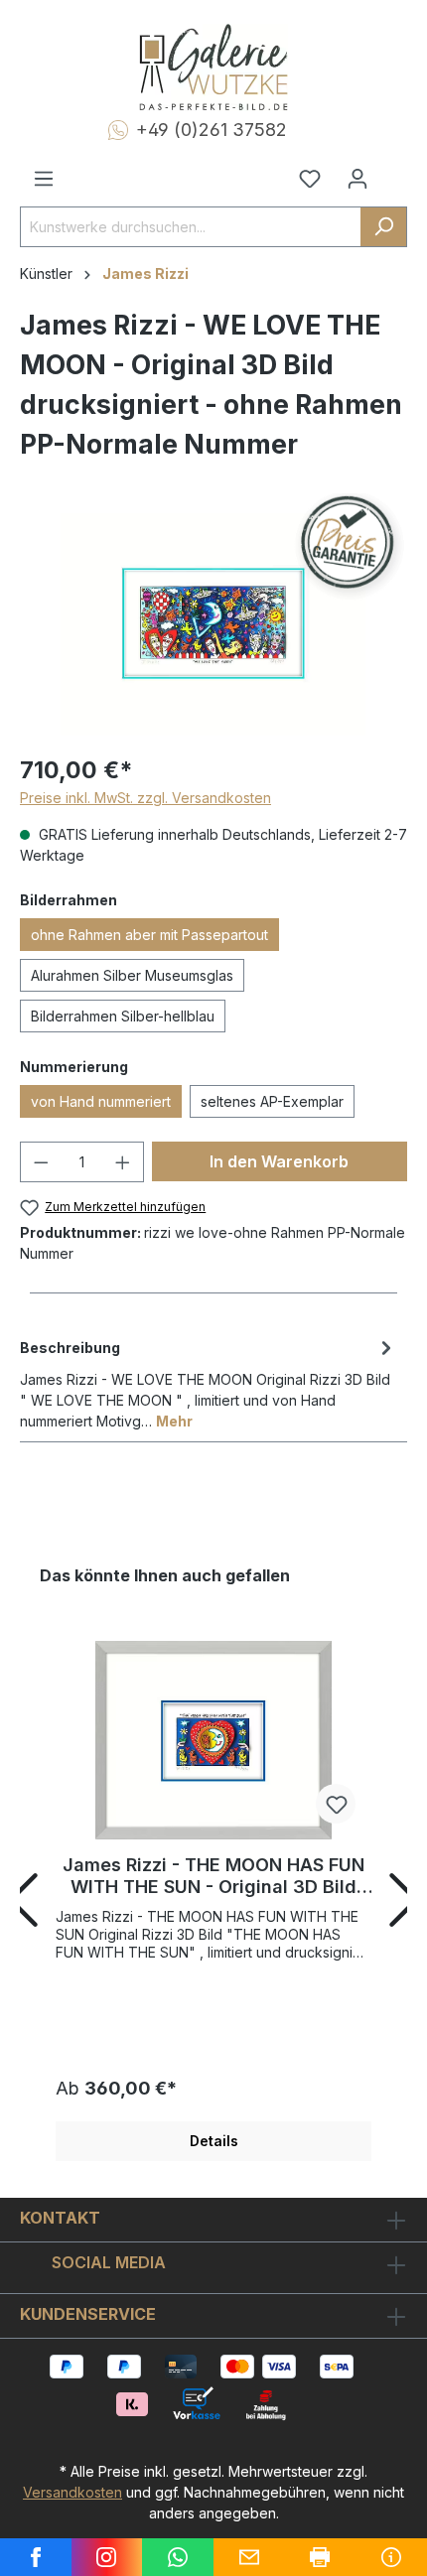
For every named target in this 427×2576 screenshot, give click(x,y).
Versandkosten (72, 2492)
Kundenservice (88, 2314)
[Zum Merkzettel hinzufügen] (336, 1804)
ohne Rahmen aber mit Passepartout (149, 935)
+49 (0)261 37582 (212, 130)
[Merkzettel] (310, 179)
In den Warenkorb (279, 1161)
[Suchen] (384, 227)
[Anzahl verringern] (41, 1162)
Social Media (109, 2262)
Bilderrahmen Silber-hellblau (123, 1016)
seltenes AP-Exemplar (272, 1101)
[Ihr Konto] (357, 179)
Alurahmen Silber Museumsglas (132, 975)
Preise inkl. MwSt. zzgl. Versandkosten (145, 798)
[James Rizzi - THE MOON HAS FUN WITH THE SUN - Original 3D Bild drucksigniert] (213, 1740)
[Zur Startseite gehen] (213, 68)
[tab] (209, 1383)
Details (214, 2141)
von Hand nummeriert (101, 1101)
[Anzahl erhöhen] (123, 1162)
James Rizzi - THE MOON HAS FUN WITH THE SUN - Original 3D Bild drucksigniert (213, 1876)
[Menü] (44, 179)
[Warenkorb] (394, 171)
